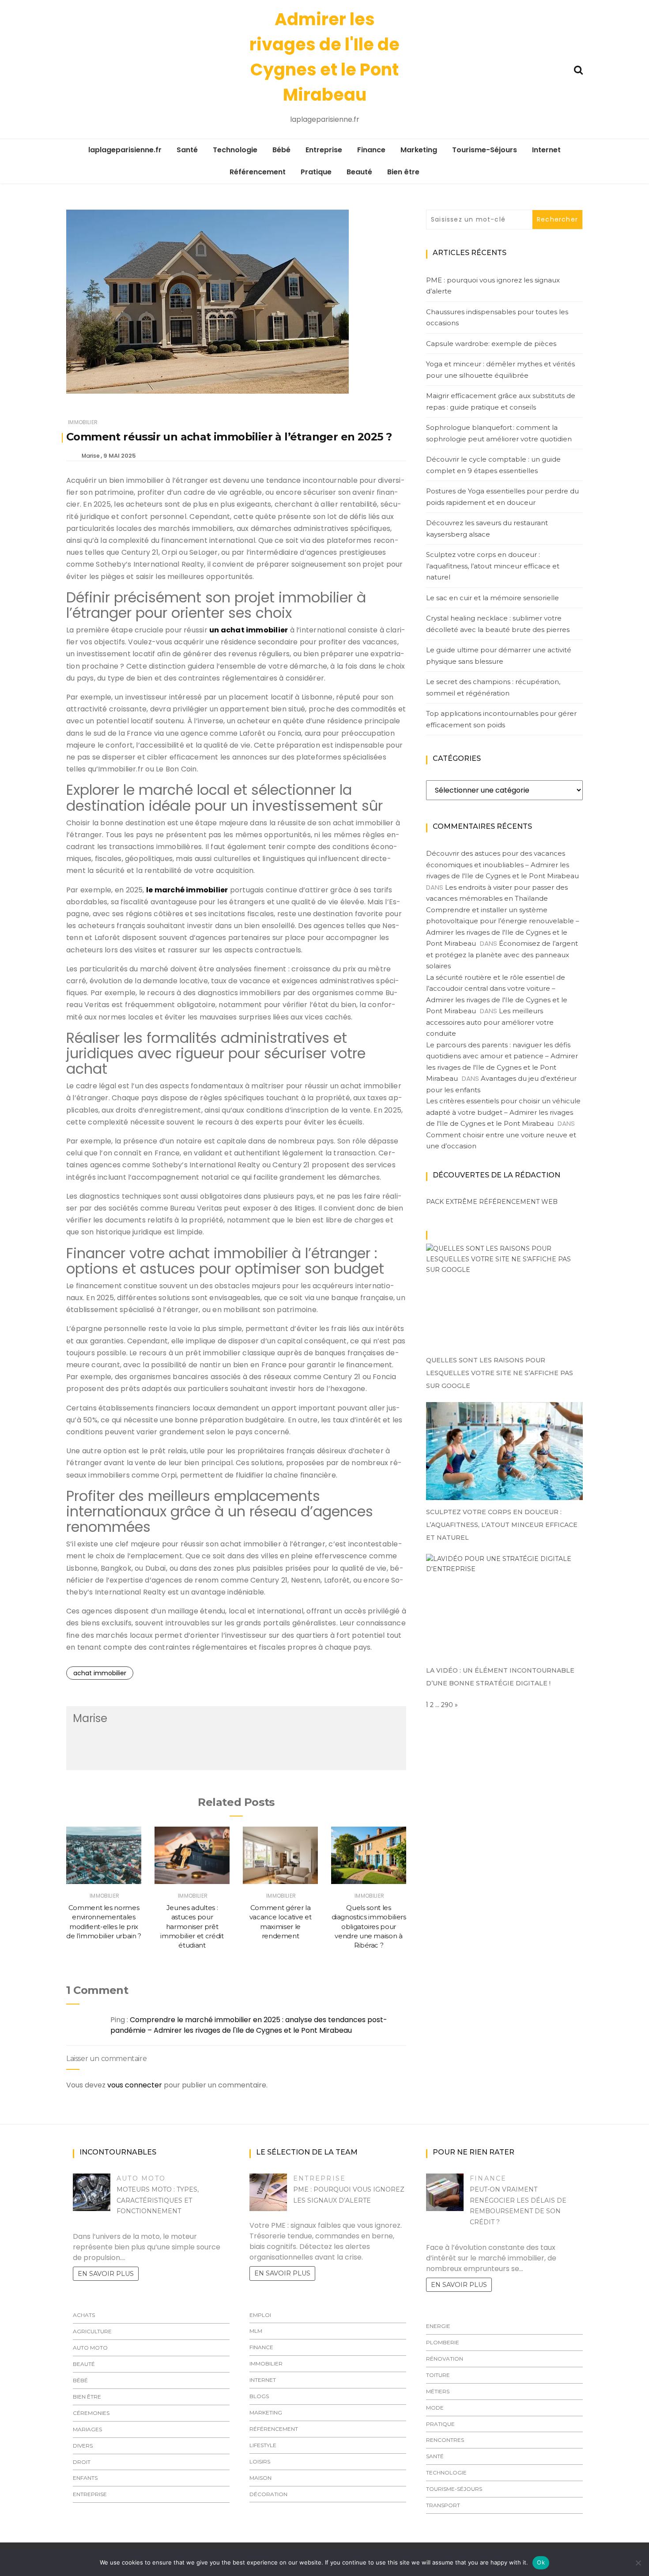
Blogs (259, 2396)
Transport (443, 2505)
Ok (541, 2562)
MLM (256, 2331)
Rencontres (445, 2440)
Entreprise (324, 150)
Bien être (403, 172)
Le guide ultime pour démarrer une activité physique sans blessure (499, 656)
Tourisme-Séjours (485, 150)
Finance (371, 150)
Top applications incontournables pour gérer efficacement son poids (501, 719)
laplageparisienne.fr (125, 150)
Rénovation (445, 2359)
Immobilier (83, 422)
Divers (83, 2446)
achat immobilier (100, 1673)
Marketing (419, 150)
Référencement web (518, 1202)
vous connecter (135, 2085)
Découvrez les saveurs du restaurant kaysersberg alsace (487, 528)
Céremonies (91, 2413)
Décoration (268, 2494)
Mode (435, 2408)
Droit (82, 2462)
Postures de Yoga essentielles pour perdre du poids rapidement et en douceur (502, 497)
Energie (438, 2326)
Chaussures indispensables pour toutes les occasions (497, 318)
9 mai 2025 (120, 456)
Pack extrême (452, 1202)
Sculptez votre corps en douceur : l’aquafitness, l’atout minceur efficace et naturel (493, 566)
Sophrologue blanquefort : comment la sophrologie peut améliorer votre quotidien (499, 433)
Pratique (316, 172)
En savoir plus (106, 2274)
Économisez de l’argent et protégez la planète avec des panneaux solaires (502, 955)
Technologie (235, 150)
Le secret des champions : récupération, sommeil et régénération (493, 687)
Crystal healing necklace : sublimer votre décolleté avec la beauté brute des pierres (498, 624)
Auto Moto (141, 2178)
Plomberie (443, 2342)
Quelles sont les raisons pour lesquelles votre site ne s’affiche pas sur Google (500, 1373)
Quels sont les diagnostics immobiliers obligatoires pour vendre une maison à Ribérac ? (369, 1926)
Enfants (85, 2478)
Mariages (87, 2429)
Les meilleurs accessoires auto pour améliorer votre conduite (490, 1022)
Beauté (359, 172)
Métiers (438, 2391)
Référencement (258, 172)
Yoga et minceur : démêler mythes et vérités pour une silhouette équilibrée (500, 370)
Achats (84, 2315)
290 (447, 1705)
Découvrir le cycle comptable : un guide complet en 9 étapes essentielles (493, 465)
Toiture (438, 2375)
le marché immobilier (187, 890)
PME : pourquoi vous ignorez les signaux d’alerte (493, 286)
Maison (260, 2478)
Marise (91, 456)
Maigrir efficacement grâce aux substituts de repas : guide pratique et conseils (501, 401)
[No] (638, 2563)
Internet (546, 150)
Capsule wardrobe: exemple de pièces (491, 344)
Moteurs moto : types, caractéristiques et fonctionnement (158, 2200)
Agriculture (92, 2331)
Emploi (260, 2315)
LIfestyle (263, 2445)
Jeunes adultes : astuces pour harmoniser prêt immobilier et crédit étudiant (192, 1926)
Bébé (281, 150)
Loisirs (260, 2461)
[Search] (578, 69)
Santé (187, 150)
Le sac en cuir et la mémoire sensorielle (492, 598)
